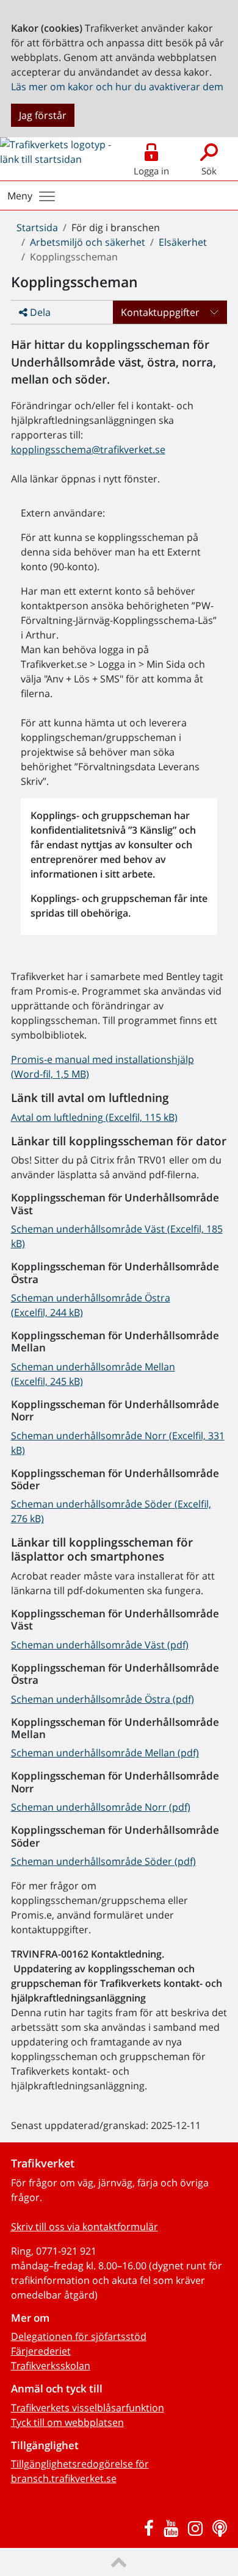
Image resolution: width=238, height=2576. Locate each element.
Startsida (37, 227)
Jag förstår (43, 115)
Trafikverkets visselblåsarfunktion (88, 2408)
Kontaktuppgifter (160, 312)
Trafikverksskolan (51, 2366)
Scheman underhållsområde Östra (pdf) (103, 1699)
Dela (39, 312)
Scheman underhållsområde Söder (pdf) (103, 1861)
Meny (20, 196)
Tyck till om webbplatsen (67, 2422)
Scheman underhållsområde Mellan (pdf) (105, 1753)
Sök (209, 171)
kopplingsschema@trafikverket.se (88, 449)
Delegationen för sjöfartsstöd (79, 2336)
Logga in (151, 171)
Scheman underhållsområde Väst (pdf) (100, 1645)
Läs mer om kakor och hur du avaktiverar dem (117, 87)
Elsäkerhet (183, 242)
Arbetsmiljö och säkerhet (88, 242)
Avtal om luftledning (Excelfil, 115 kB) (94, 1117)
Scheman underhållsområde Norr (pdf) (101, 1807)
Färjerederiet (41, 2351)
